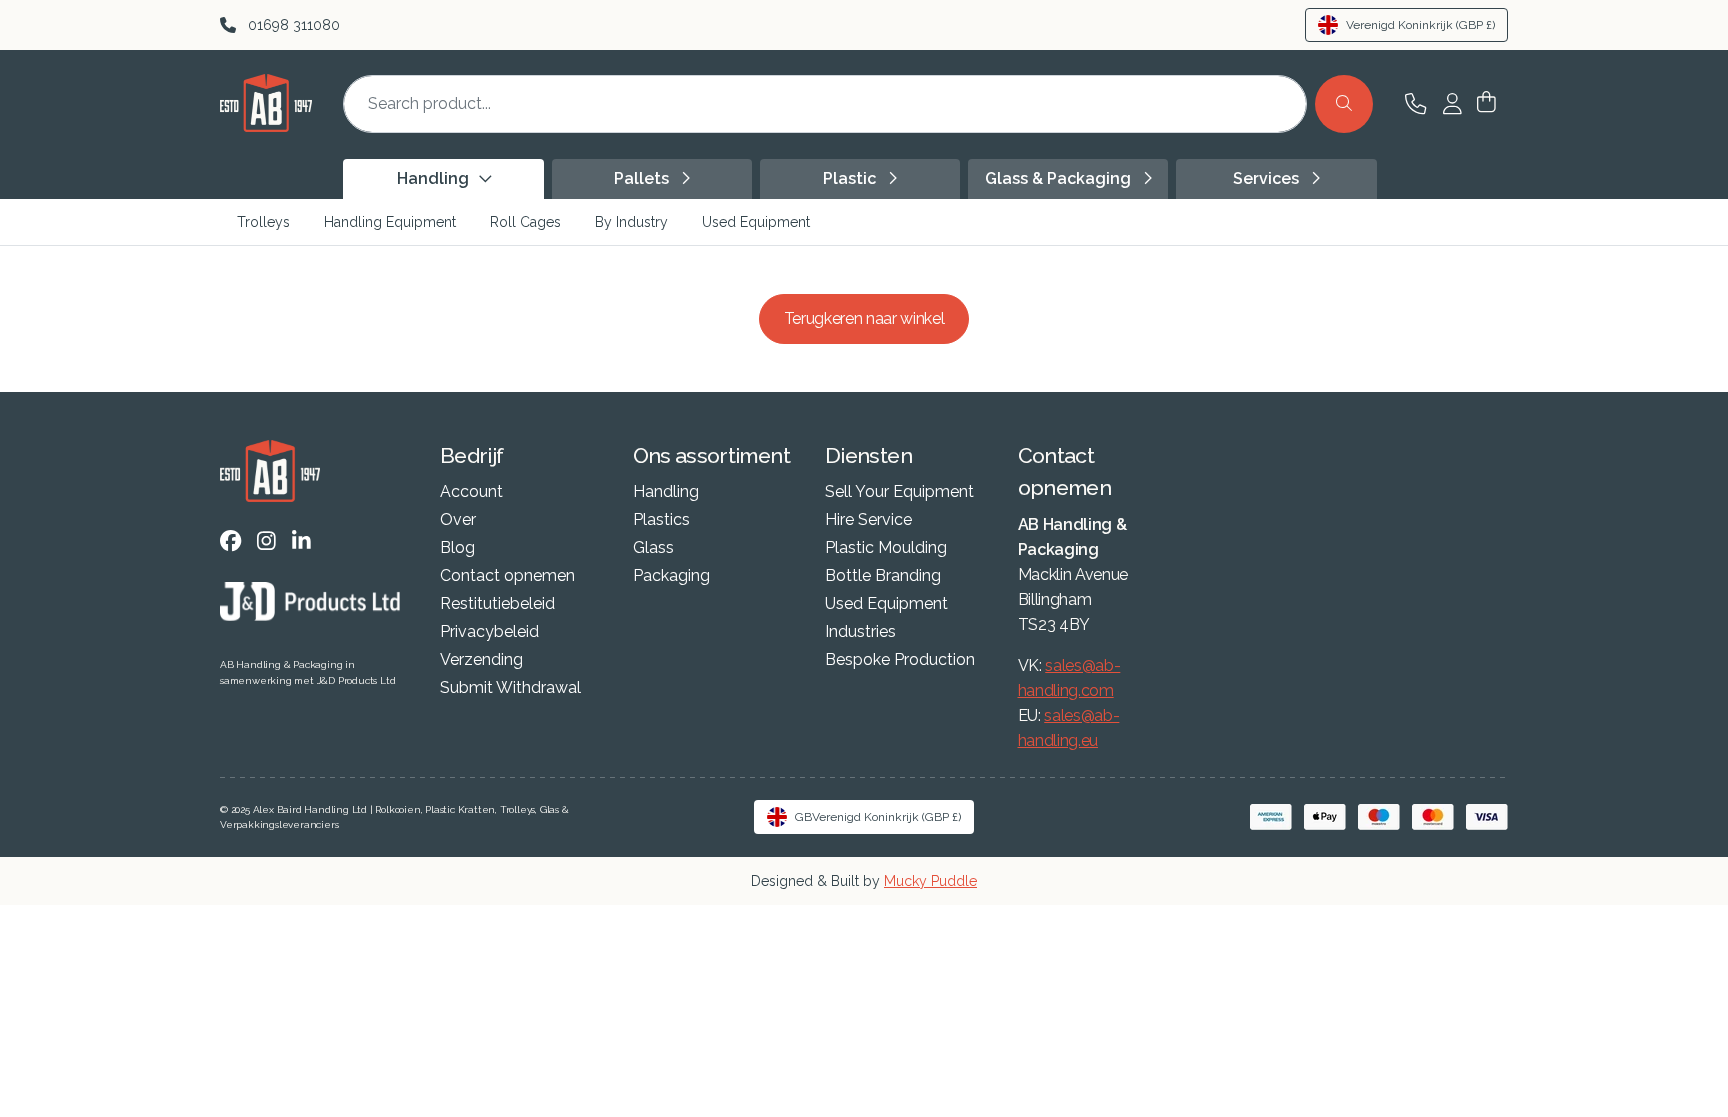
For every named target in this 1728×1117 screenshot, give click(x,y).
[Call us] (1415, 104)
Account (471, 492)
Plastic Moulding (886, 548)
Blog (457, 548)
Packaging (671, 576)
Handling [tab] (435, 178)
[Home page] (266, 126)
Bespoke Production (900, 660)
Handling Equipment (390, 222)
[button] (1486, 104)
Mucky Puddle (930, 881)
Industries (860, 632)
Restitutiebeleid (497, 604)
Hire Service (868, 520)
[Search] (1344, 104)
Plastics (661, 520)
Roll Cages (525, 222)
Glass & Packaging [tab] (1060, 178)
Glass (653, 548)
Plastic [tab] (851, 178)
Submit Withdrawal (510, 688)
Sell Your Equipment (899, 492)
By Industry (631, 222)
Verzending (481, 660)
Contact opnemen (507, 576)
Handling (666, 492)
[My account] (1452, 104)
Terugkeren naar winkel (864, 318)
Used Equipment (756, 222)
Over (458, 520)
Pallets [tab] (643, 178)
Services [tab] (1268, 178)
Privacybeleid (489, 632)
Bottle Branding (883, 576)
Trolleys (263, 222)
